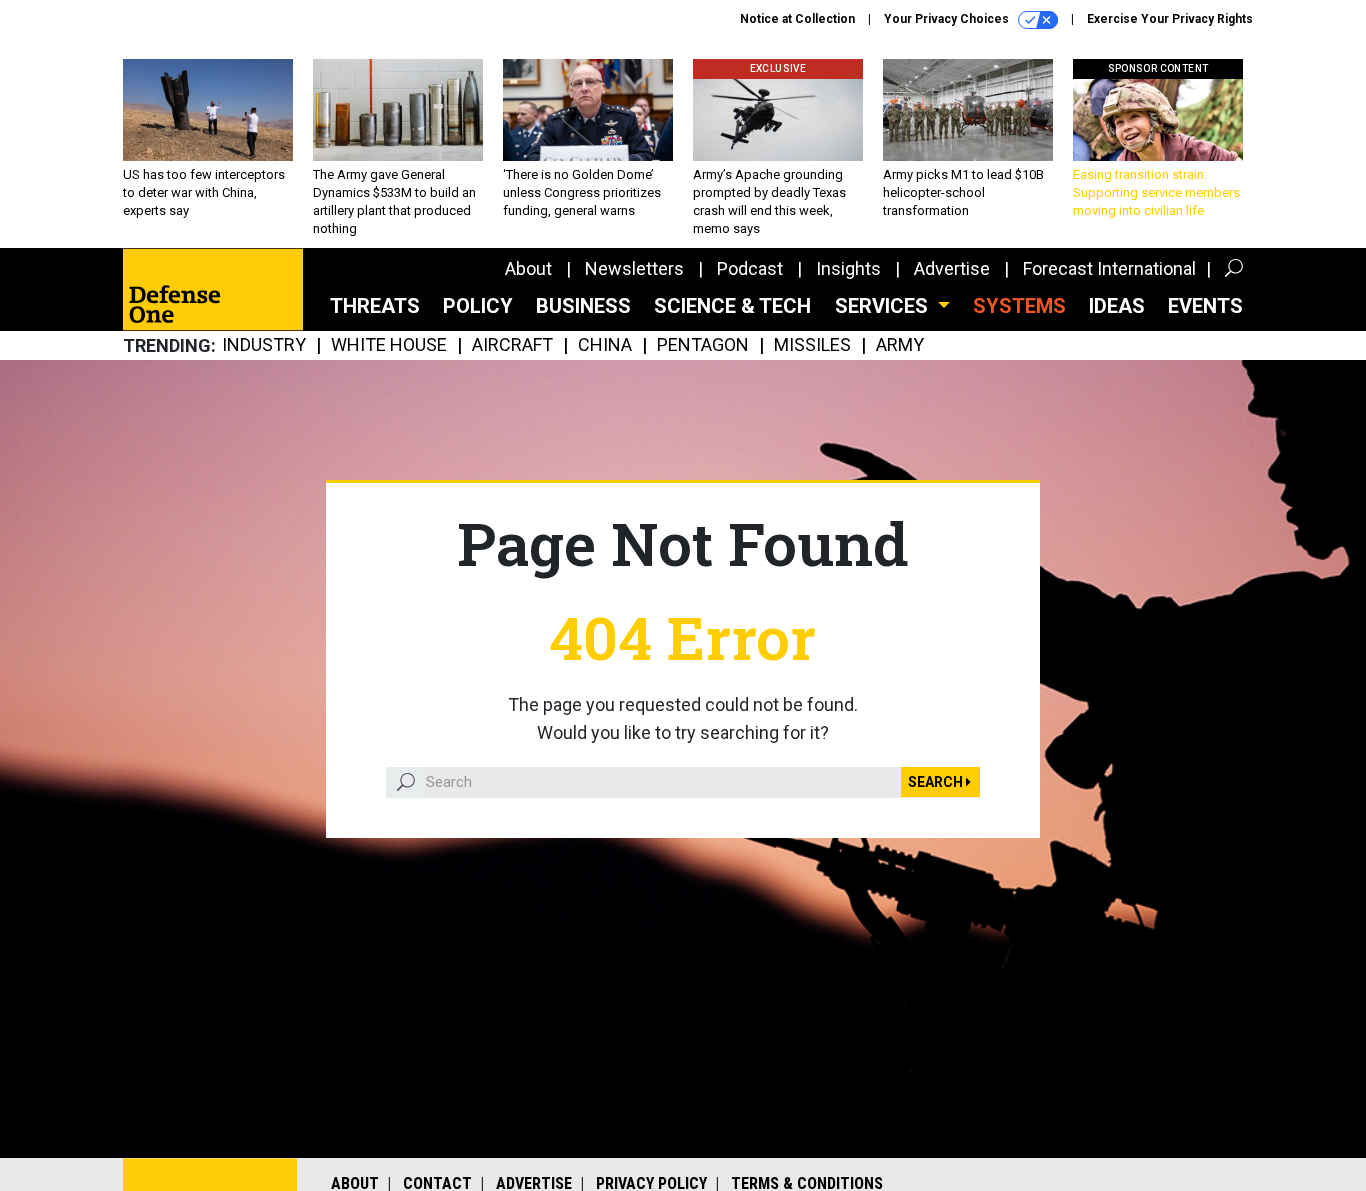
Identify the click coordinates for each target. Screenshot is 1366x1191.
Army (900, 345)
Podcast (750, 268)
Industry (264, 345)
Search (937, 782)
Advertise (952, 268)
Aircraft (512, 345)
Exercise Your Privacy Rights (1170, 19)
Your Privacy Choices (948, 19)
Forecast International (1109, 268)
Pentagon (703, 345)
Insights (848, 268)
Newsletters (634, 268)
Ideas (1117, 306)
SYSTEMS (1019, 306)
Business (583, 306)
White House (389, 345)
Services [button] (884, 306)
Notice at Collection (797, 19)
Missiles (812, 345)
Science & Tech (732, 306)
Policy (478, 306)
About (528, 268)
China (605, 345)
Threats (375, 306)
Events (1205, 306)
